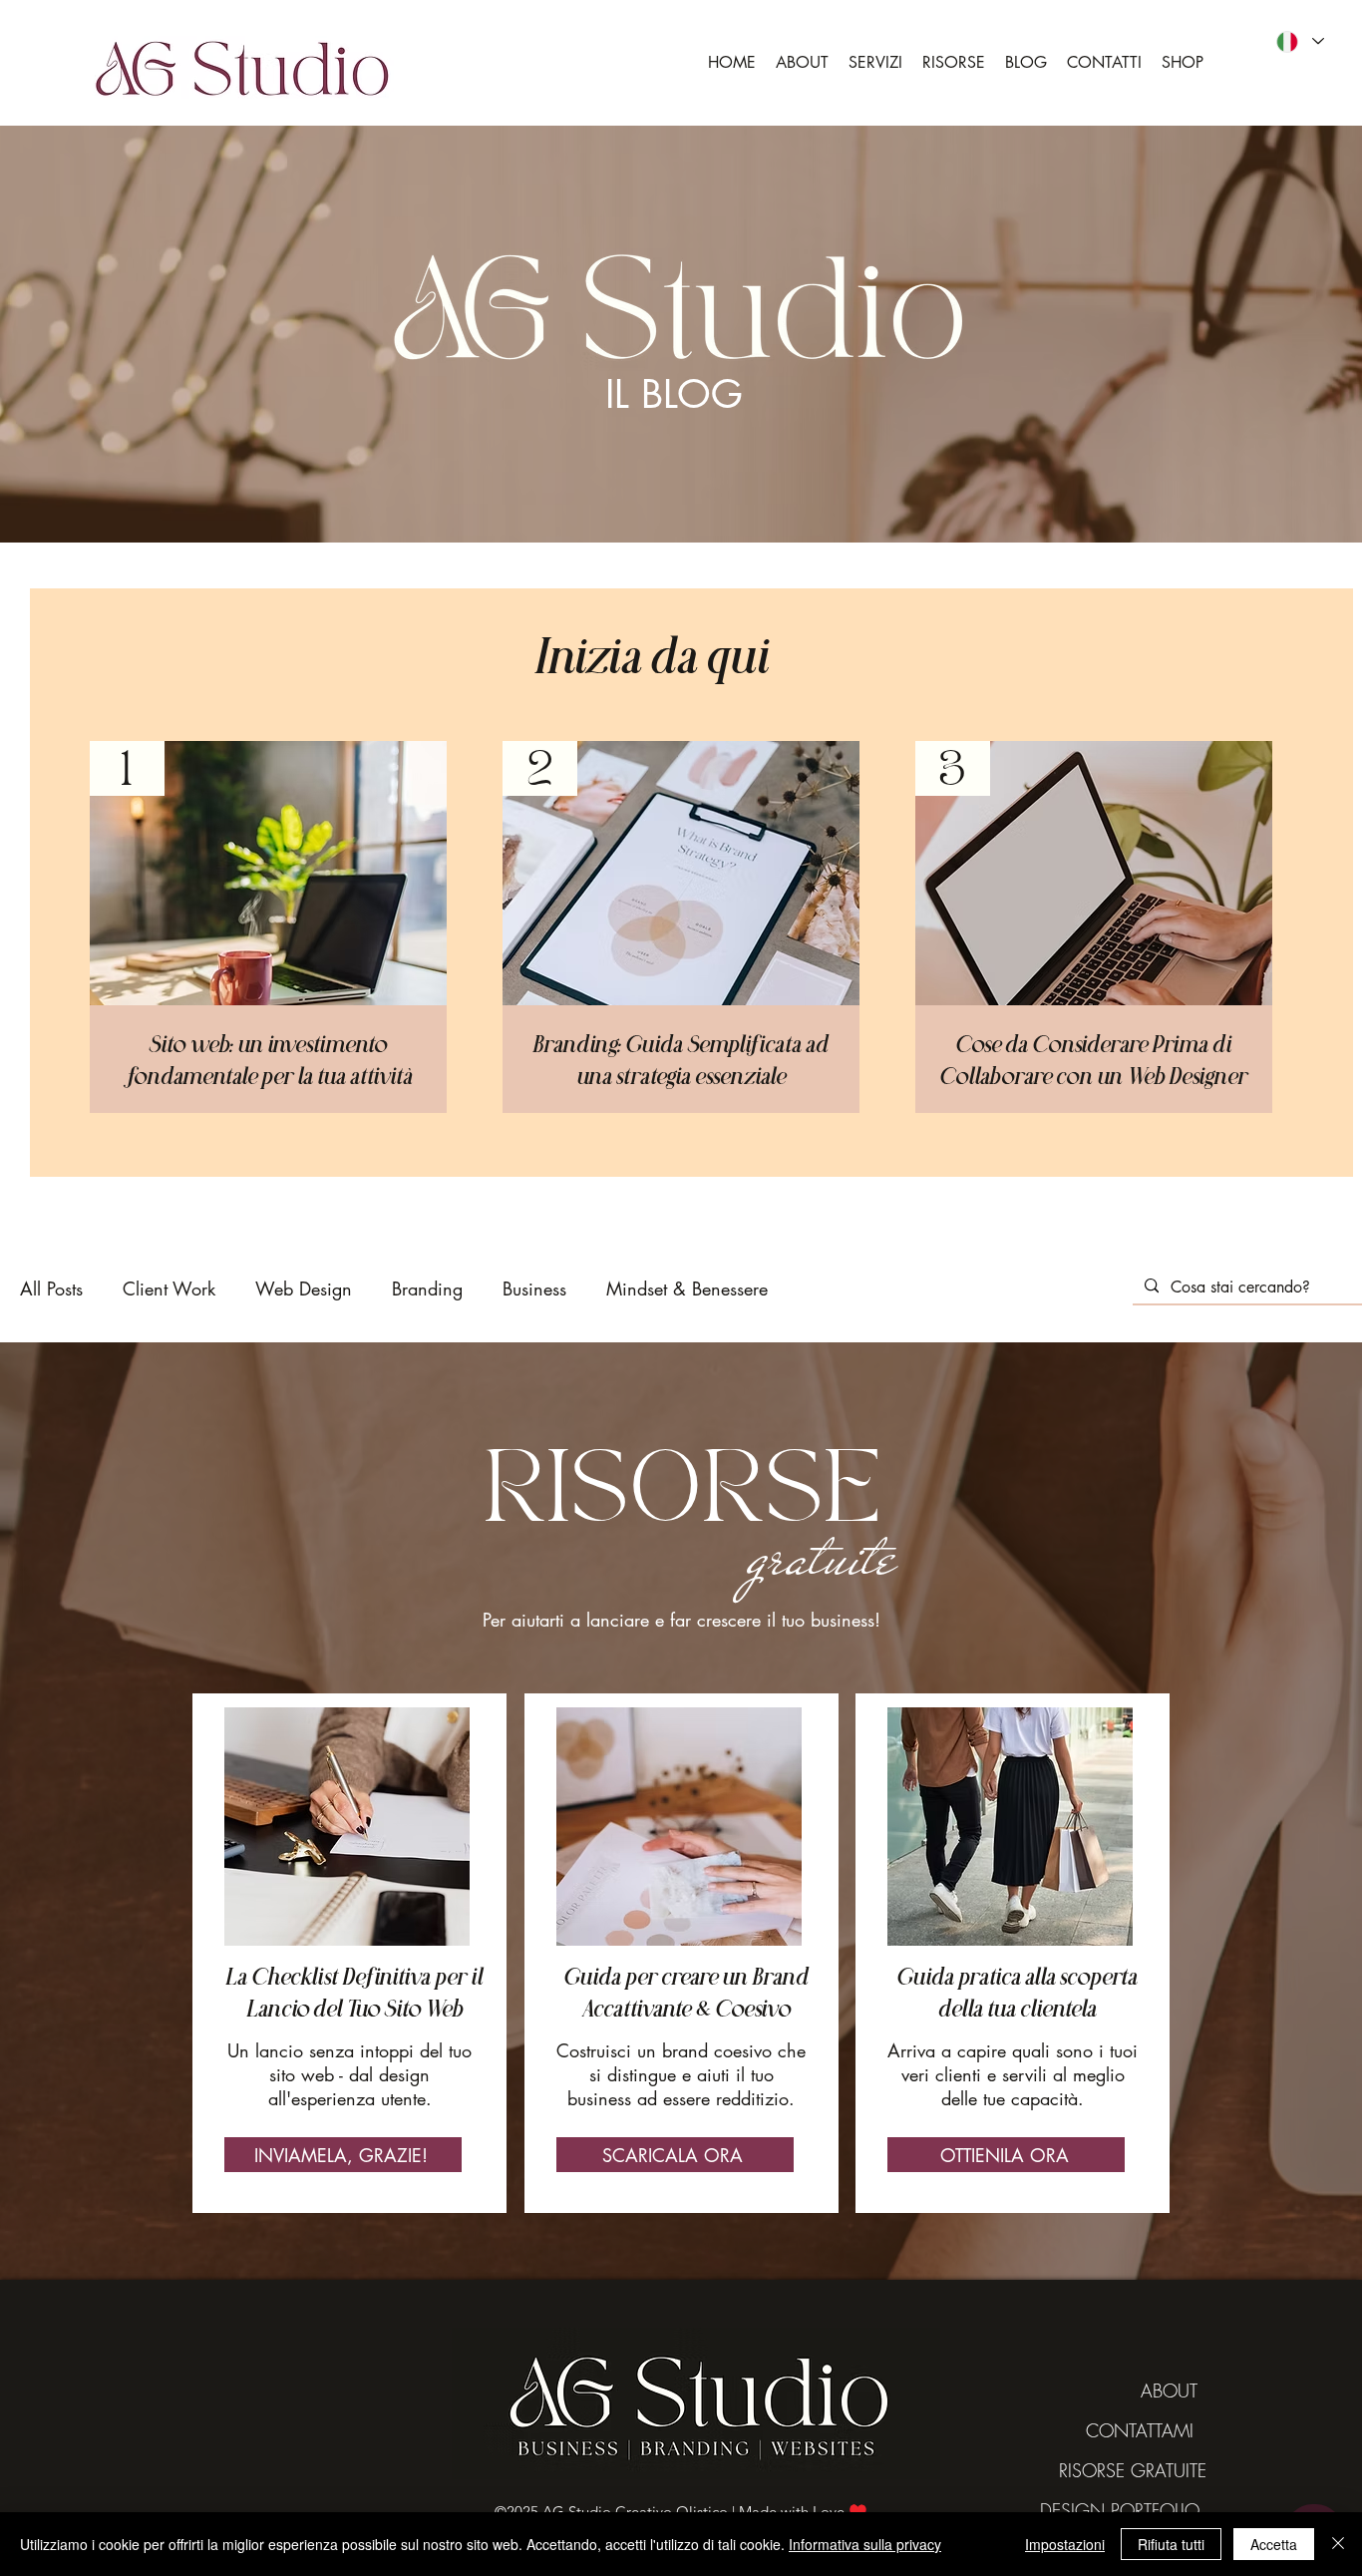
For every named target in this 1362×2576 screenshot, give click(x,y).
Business (534, 1288)
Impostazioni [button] (1065, 2544)
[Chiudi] (1338, 2544)
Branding (427, 1288)
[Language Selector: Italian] (1299, 41)
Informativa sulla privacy (865, 2544)
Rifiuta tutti (1171, 2544)
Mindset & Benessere (687, 1288)
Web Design (304, 1288)
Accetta (1274, 2544)
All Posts (51, 1288)
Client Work (169, 1288)
